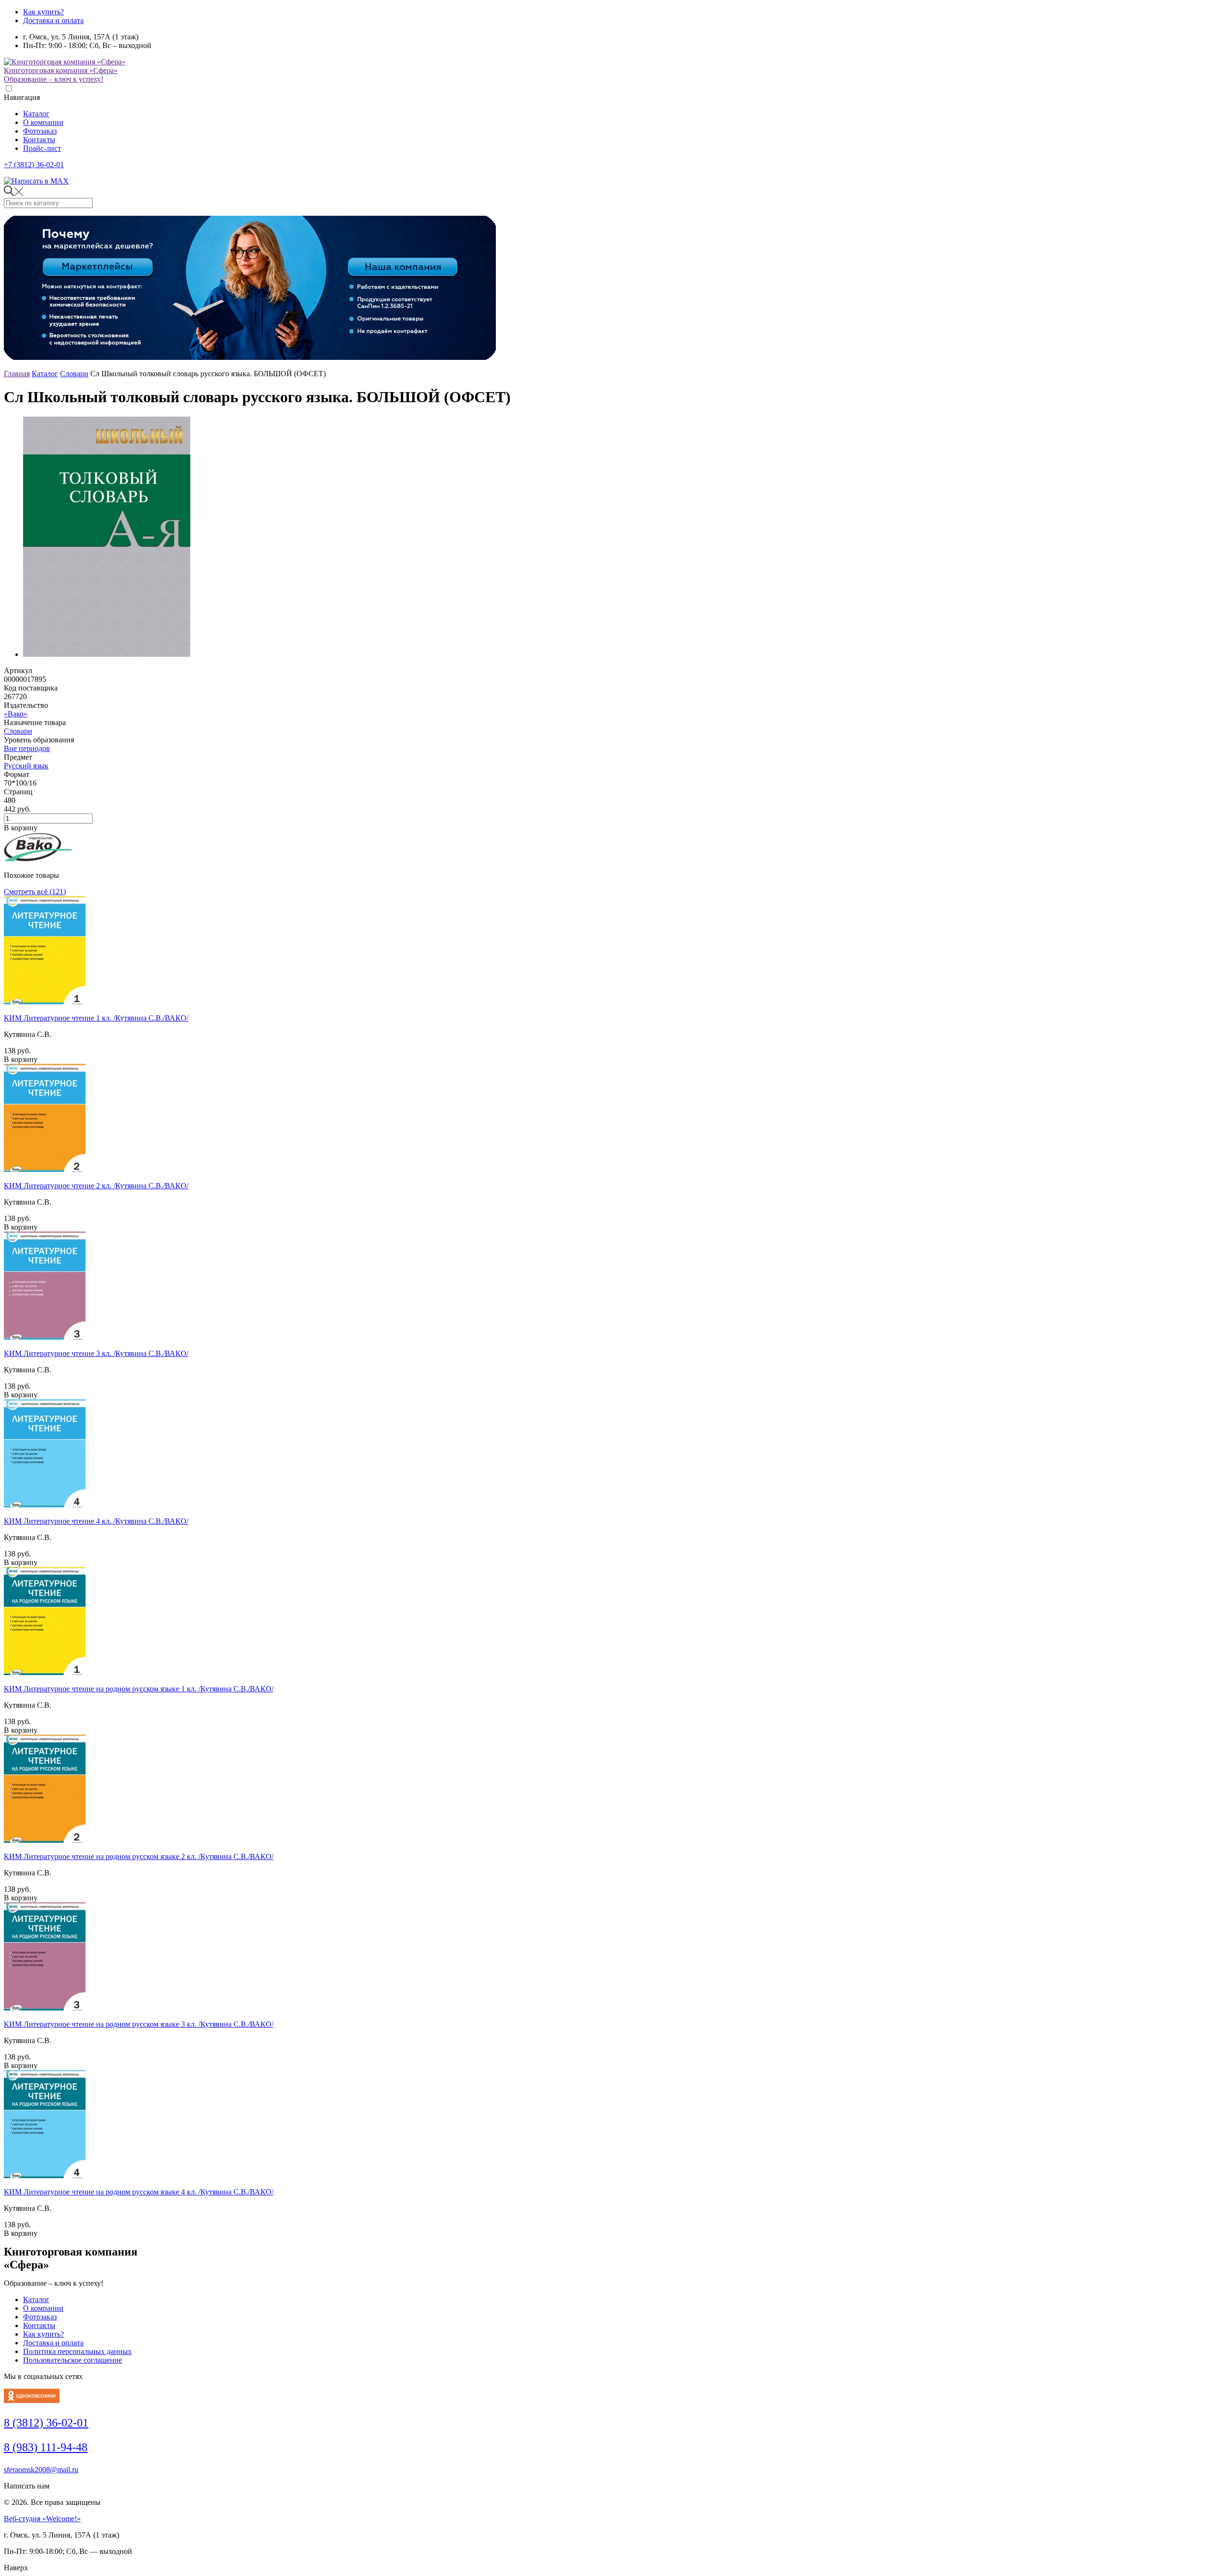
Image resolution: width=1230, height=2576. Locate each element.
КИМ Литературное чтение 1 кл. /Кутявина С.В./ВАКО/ (96, 1018)
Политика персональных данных (77, 2351)
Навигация (22, 97)
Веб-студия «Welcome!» (42, 2519)
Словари (74, 374)
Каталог (36, 114)
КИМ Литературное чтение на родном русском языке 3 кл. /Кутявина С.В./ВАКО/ (139, 2024)
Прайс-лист (42, 148)
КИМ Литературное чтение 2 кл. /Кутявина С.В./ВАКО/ (96, 1186)
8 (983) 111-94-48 (46, 2447)
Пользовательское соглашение (73, 2360)
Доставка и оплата (53, 20)
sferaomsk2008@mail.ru (41, 2470)
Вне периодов (27, 748)
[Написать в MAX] (36, 181)
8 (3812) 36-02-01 (46, 2423)
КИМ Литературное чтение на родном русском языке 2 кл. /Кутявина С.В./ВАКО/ (139, 1856)
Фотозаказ (40, 131)
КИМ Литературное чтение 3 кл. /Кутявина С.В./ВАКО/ (96, 1353)
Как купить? (43, 12)
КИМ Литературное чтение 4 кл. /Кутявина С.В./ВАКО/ (96, 1521)
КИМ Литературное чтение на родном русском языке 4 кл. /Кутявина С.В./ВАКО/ (139, 2192)
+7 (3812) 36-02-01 (34, 165)
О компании (43, 122)
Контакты (39, 140)
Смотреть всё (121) (35, 892)
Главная (17, 374)
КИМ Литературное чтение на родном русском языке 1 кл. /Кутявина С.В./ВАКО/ (139, 1689)
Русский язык (26, 766)
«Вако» (16, 714)
